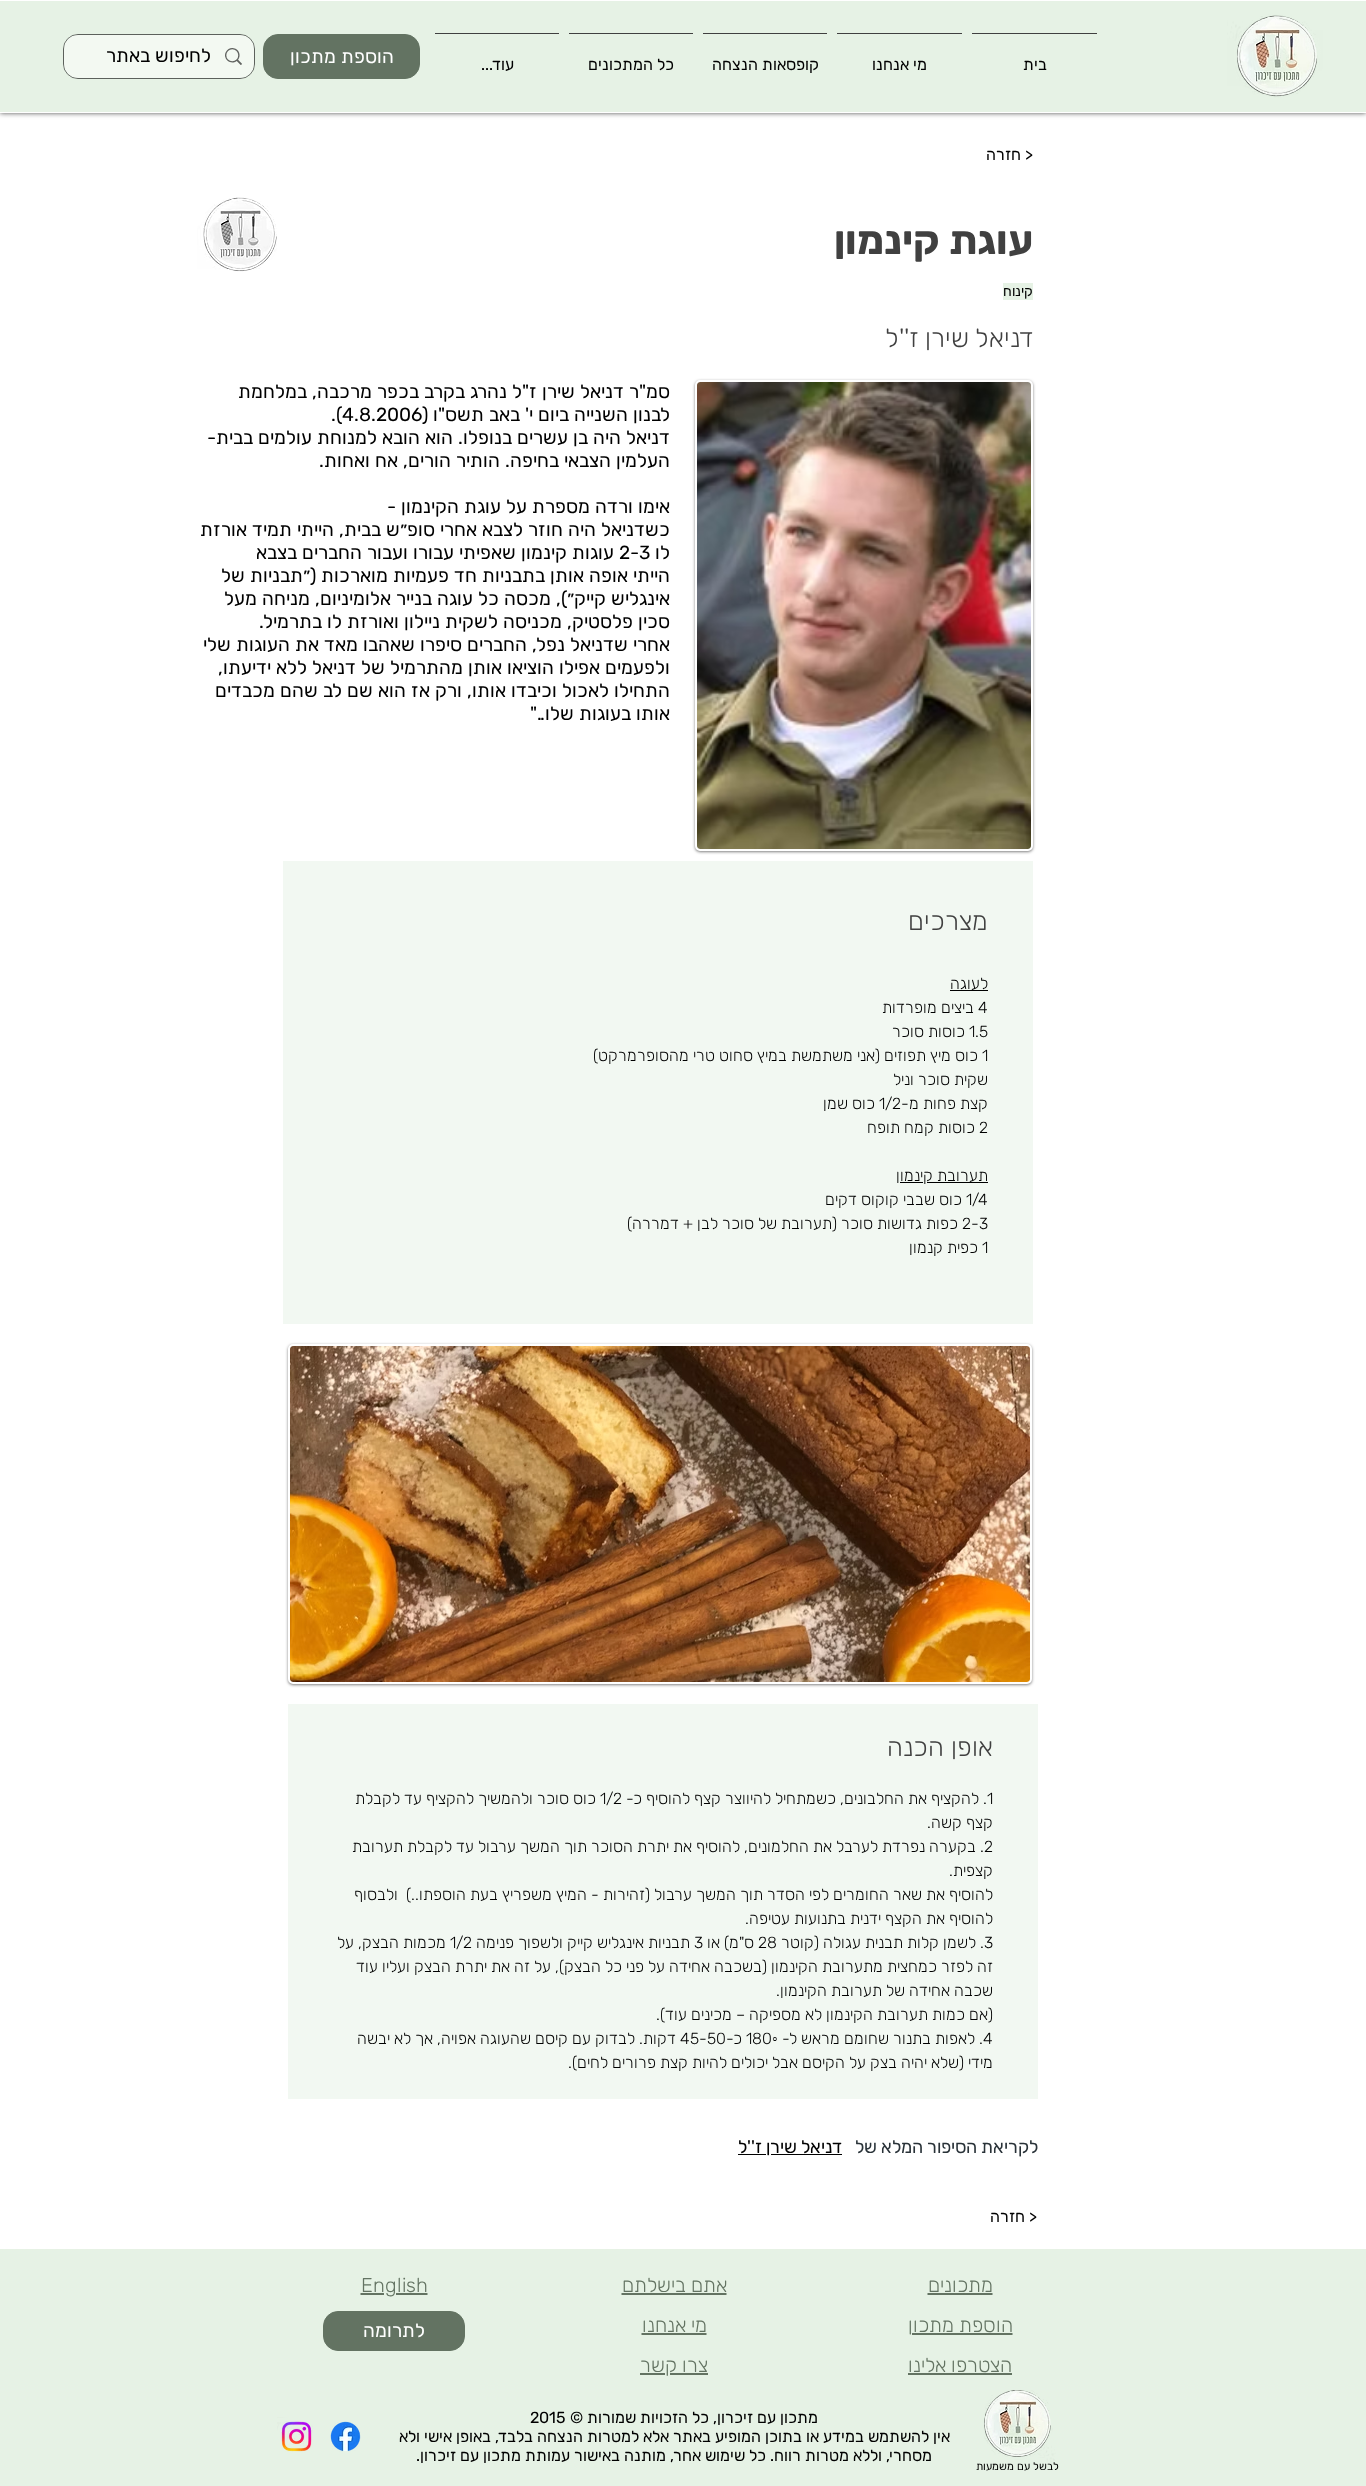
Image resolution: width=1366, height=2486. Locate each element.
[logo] (1276, 56)
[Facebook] (345, 2436)
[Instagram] (296, 2436)
